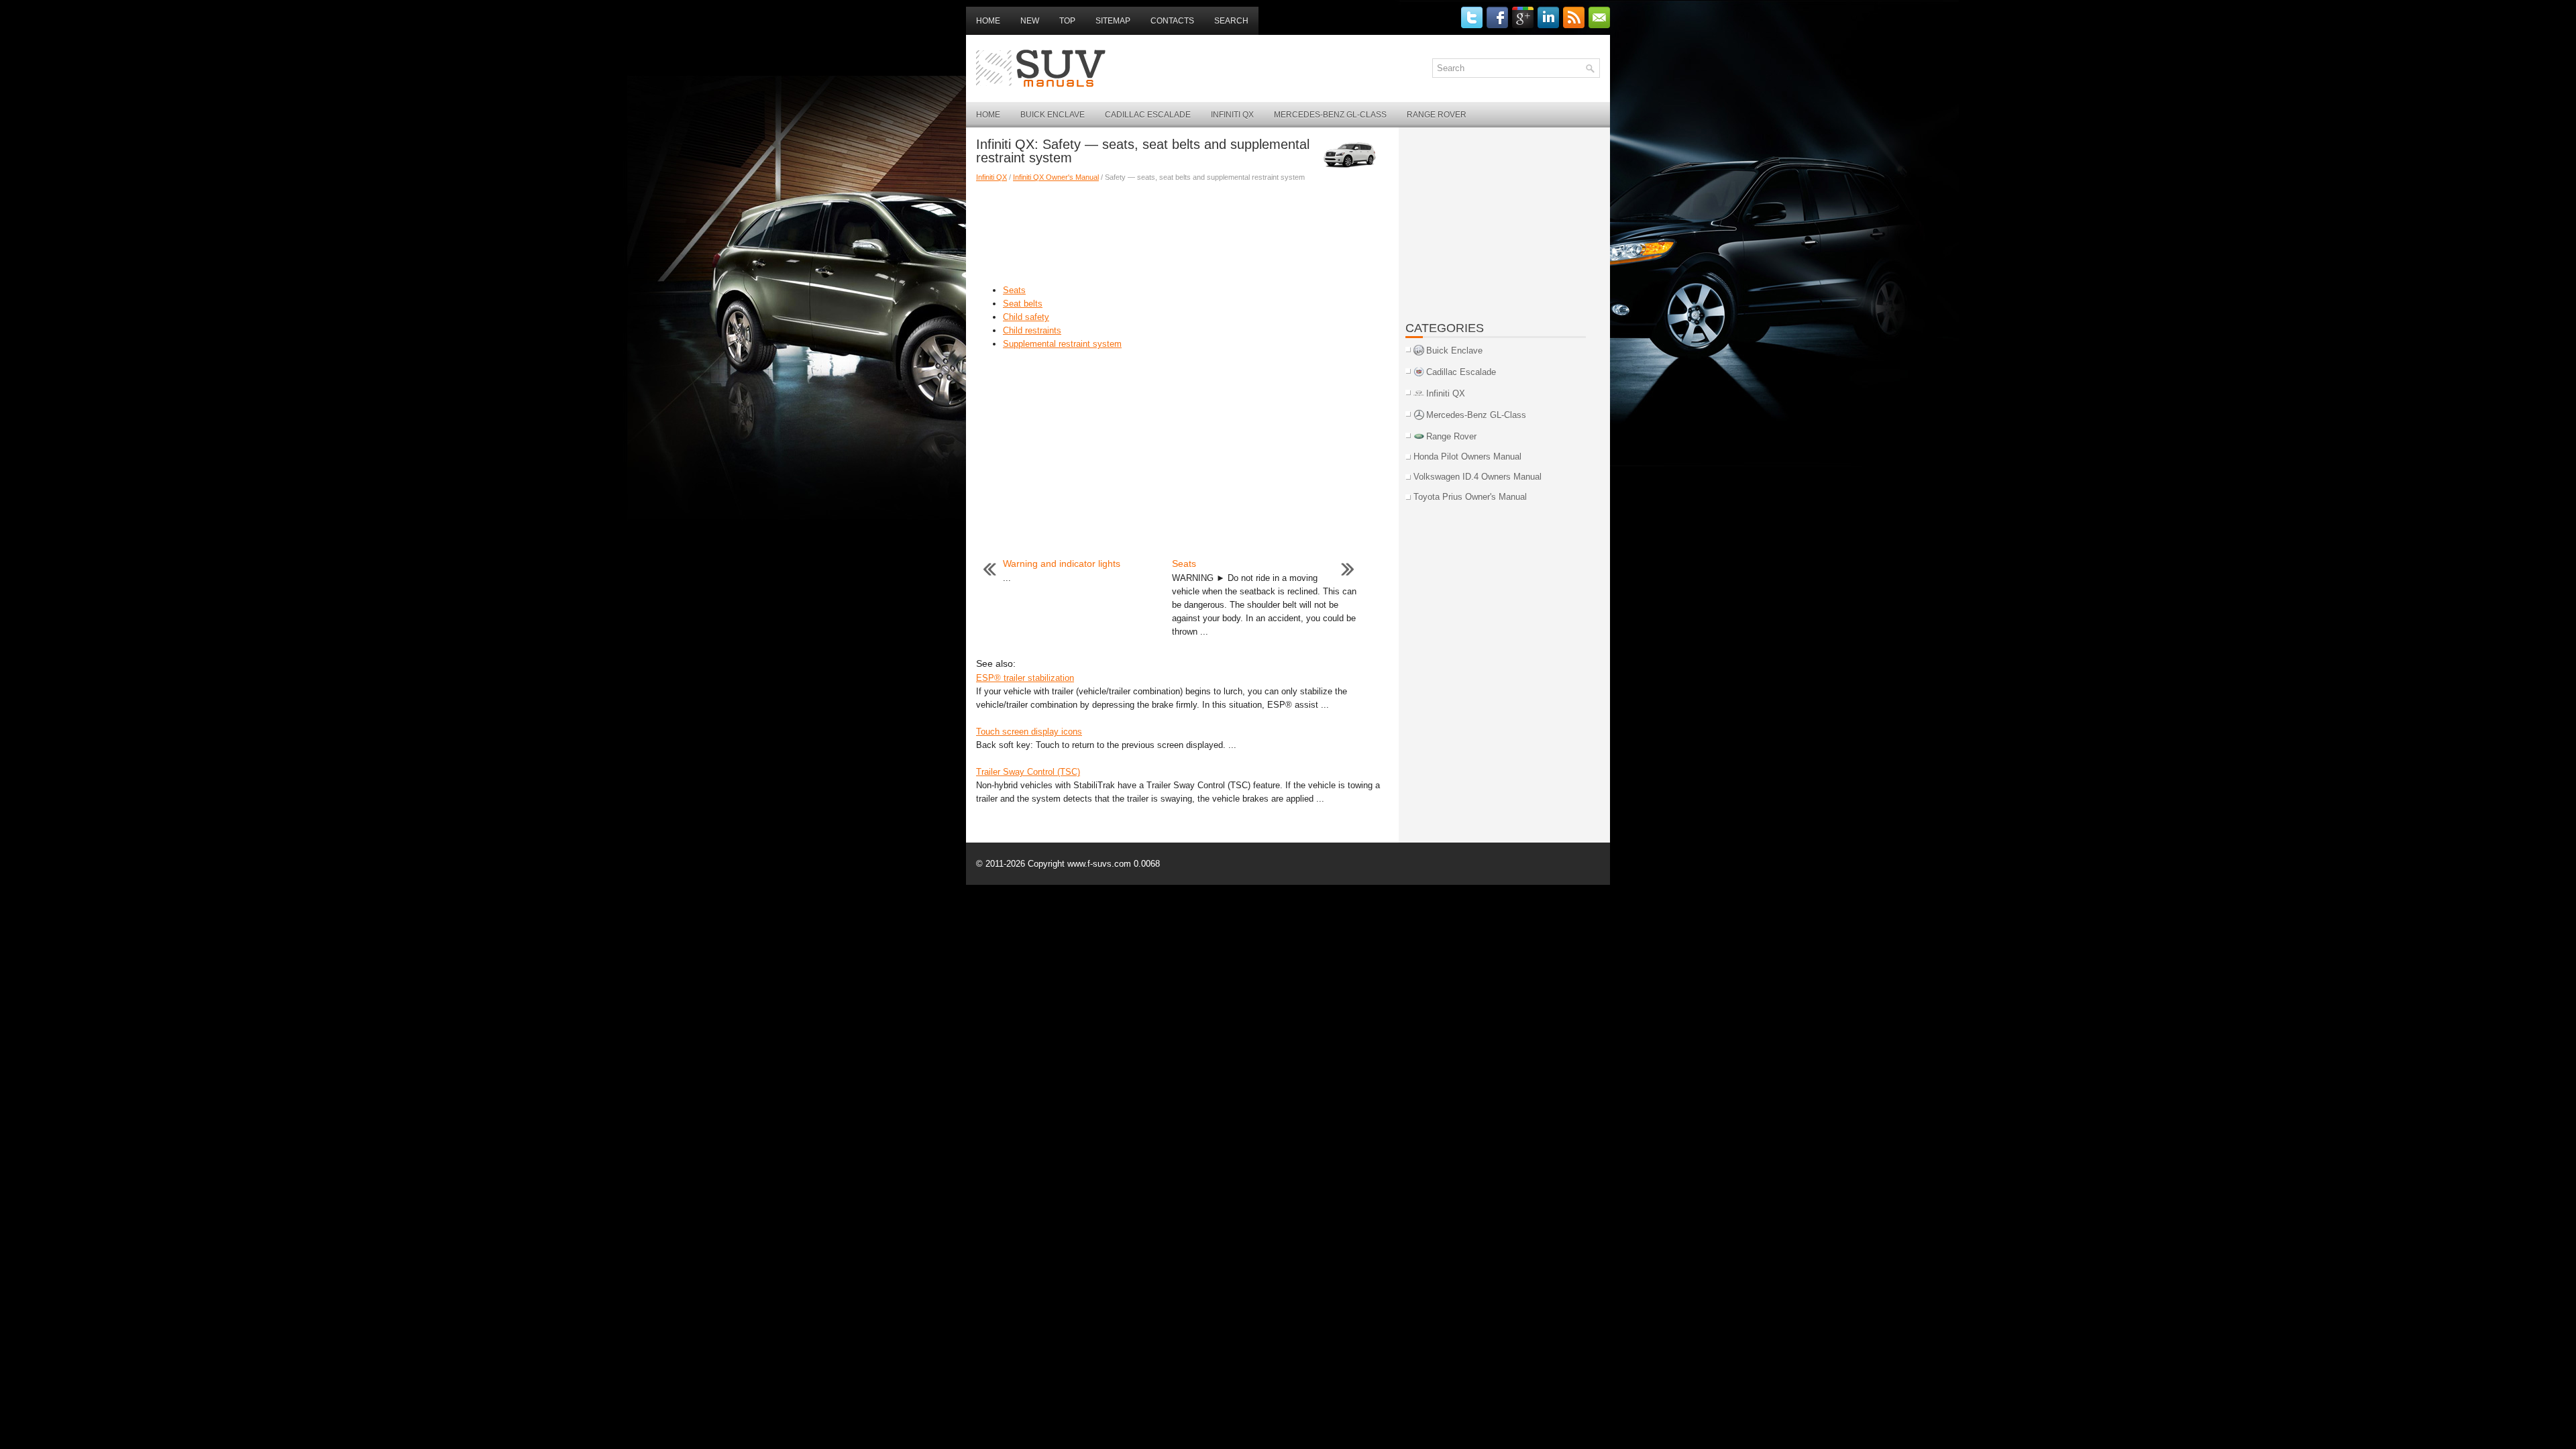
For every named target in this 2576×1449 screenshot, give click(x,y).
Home (988, 21)
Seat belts (1023, 304)
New (1030, 21)
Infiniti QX (1232, 115)
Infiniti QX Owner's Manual (1056, 177)
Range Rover (1437, 115)
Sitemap (1113, 21)
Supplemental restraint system (1062, 344)
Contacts (1172, 21)
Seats (1014, 290)
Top (1067, 21)
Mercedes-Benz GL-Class (1330, 115)
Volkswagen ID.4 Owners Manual (1478, 477)
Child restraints (1032, 330)
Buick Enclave (1053, 115)
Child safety (1026, 317)
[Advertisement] (1182, 230)
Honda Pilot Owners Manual (1467, 457)
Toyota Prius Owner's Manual (1470, 497)
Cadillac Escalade (1148, 115)
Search (1231, 21)
